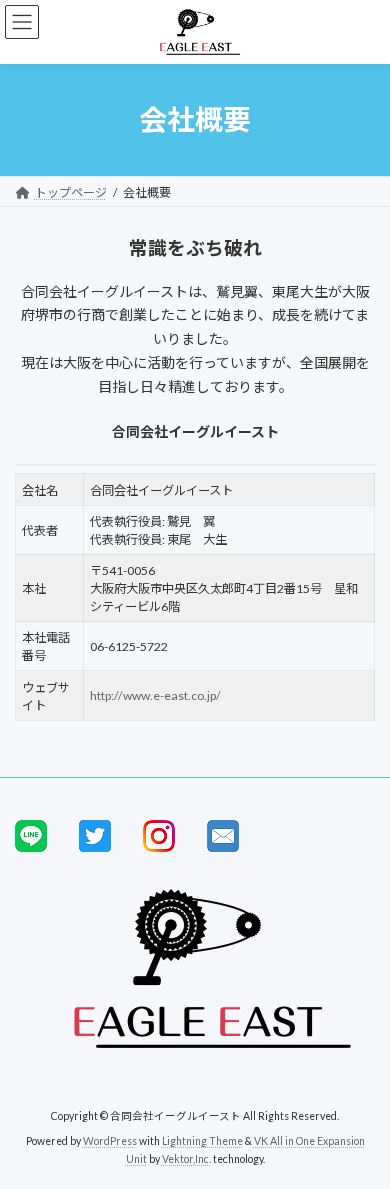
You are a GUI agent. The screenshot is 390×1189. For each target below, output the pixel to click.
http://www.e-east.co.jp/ (155, 695)
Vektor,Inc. (186, 1158)
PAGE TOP (360, 1132)
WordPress (110, 1141)
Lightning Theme (202, 1141)
